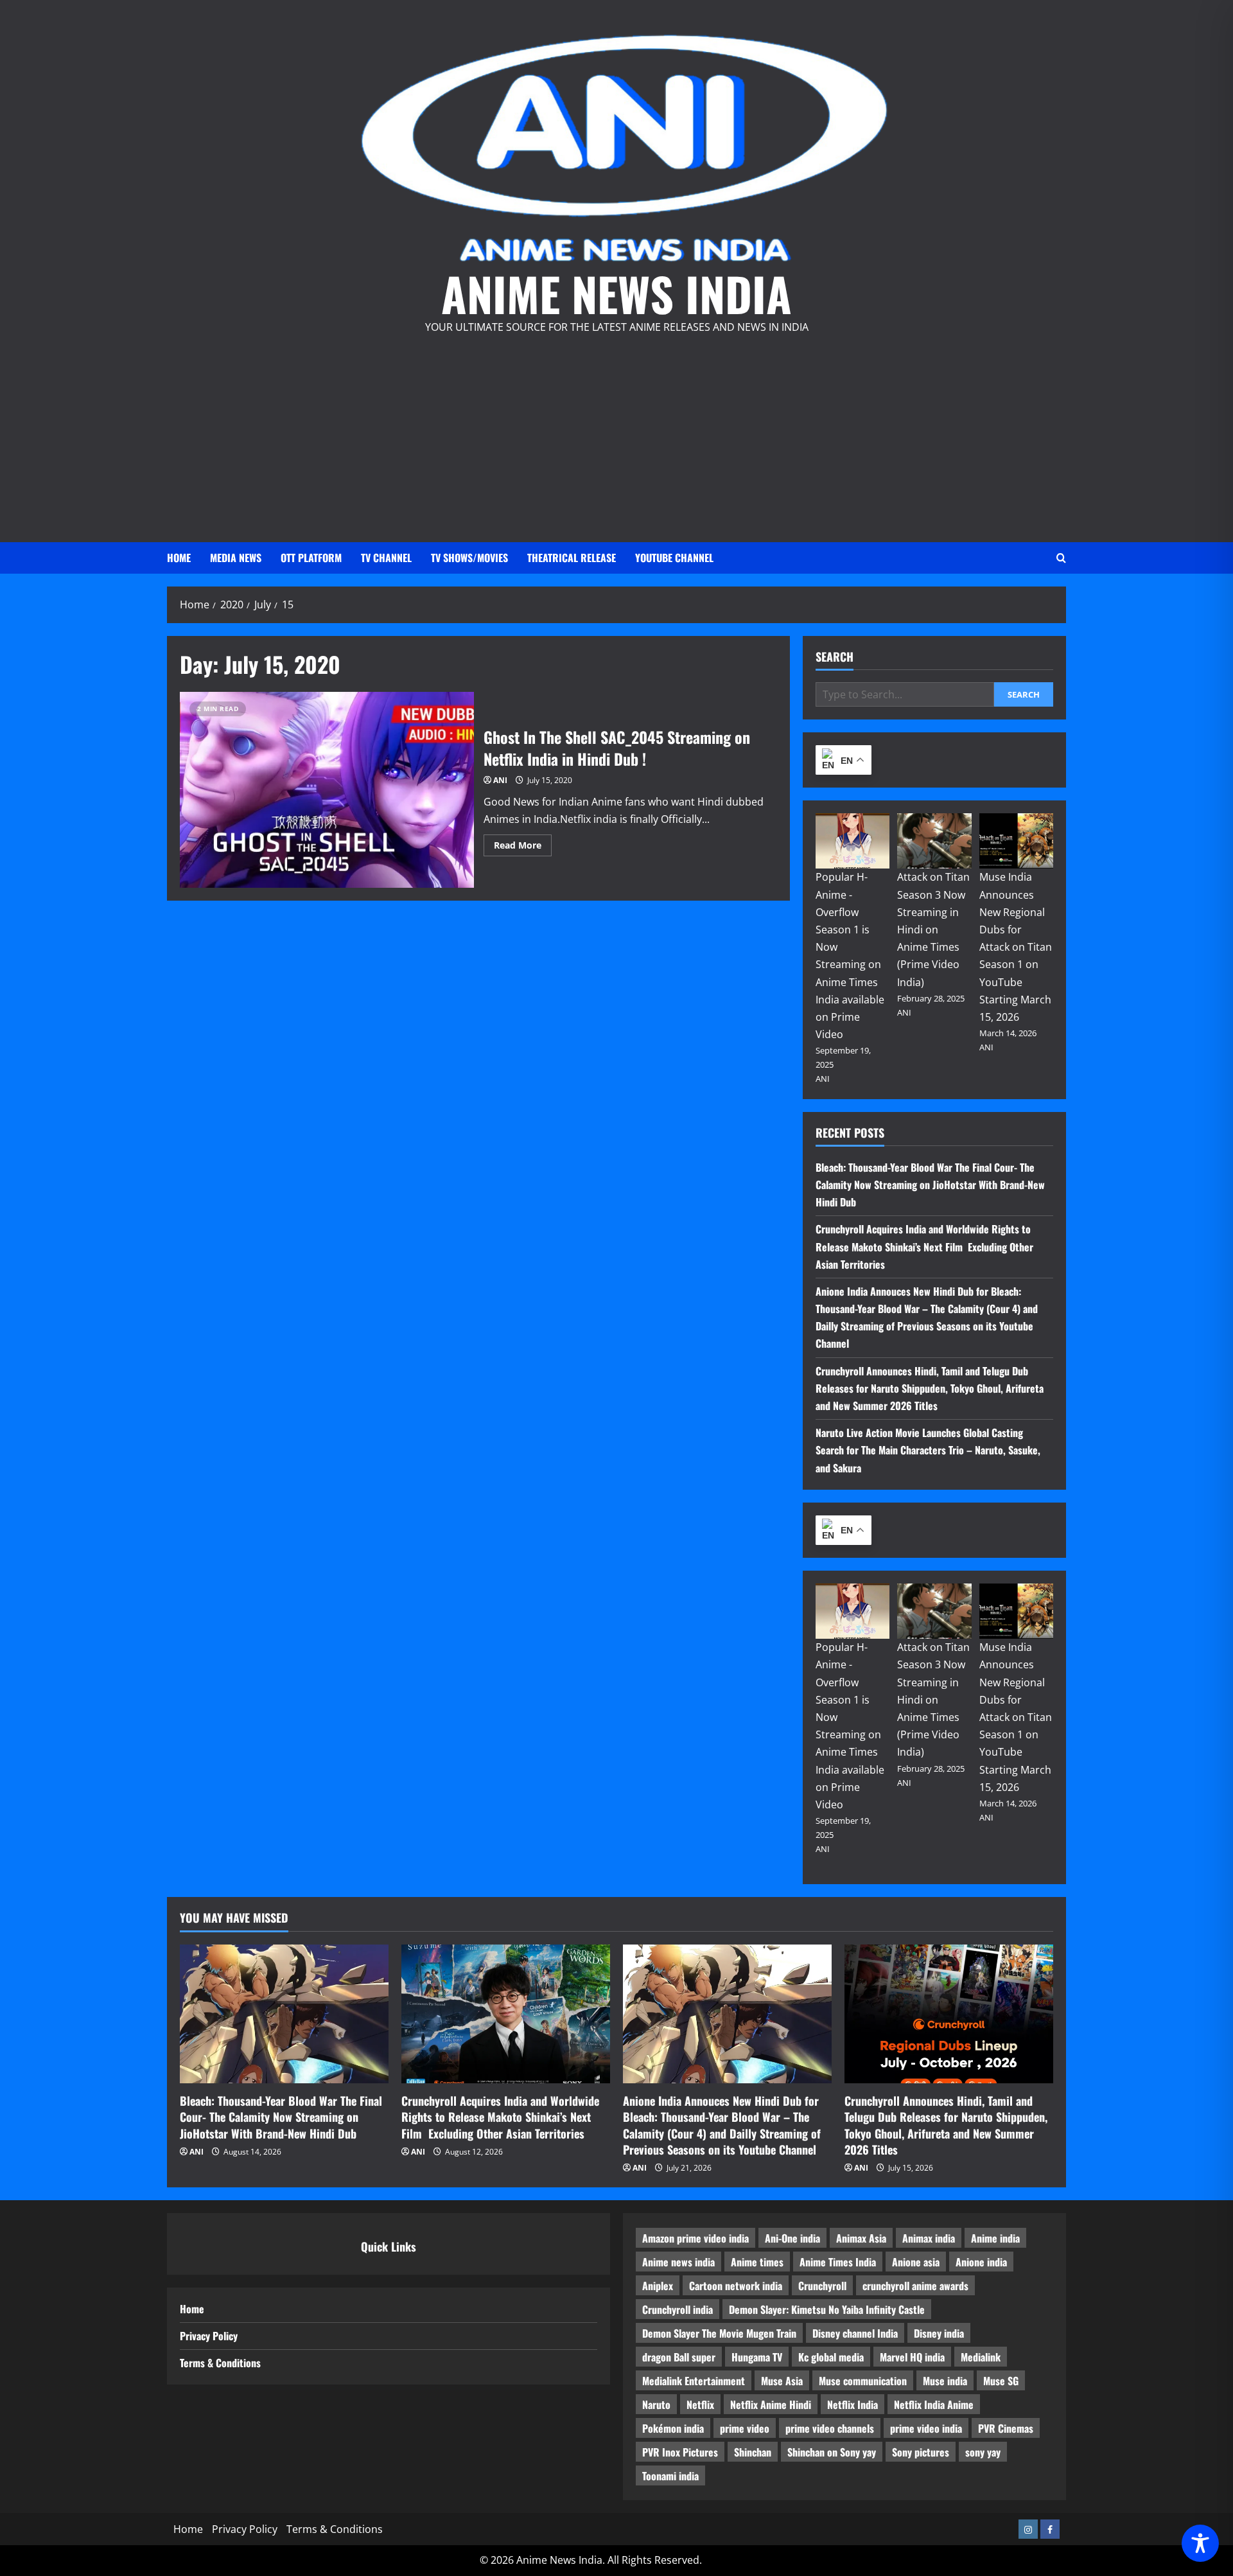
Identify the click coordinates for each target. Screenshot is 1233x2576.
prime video (745, 2428)
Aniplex (658, 2286)
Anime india (995, 2238)
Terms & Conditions (220, 2363)
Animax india (929, 2238)
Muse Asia (782, 2381)
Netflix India (853, 2404)
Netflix (700, 2404)
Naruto (656, 2404)
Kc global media (831, 2357)
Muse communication (863, 2381)
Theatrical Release (572, 558)
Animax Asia (861, 2238)
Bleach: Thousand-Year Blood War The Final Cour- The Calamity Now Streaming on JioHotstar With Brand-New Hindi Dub (930, 1185)
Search (835, 657)
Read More (523, 847)
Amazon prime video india (695, 2238)
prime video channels (830, 2428)
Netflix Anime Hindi (771, 2404)
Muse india (945, 2381)
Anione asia (916, 2262)
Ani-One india (792, 2238)
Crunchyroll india (678, 2309)
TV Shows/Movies (469, 558)
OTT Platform (311, 558)
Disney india (939, 2333)
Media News (236, 558)
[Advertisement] (616, 433)
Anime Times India (838, 2262)
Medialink (981, 2357)
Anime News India (616, 293)
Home (179, 558)
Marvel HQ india (912, 2357)
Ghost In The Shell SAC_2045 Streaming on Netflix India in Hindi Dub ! (327, 790)
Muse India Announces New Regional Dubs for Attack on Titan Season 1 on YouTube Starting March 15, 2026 (1016, 947)
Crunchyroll (822, 2286)
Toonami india (670, 2476)
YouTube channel (674, 558)
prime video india (926, 2428)
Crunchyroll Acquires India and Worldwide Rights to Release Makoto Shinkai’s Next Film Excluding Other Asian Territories (924, 1246)
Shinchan (753, 2452)
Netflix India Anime (934, 2404)
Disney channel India (855, 2333)
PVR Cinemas (1006, 2428)
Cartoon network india (736, 2286)
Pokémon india (673, 2428)
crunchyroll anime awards (915, 2286)
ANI (500, 780)
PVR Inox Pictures (680, 2452)
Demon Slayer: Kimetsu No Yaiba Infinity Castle (827, 2309)
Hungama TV (757, 2357)
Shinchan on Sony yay (832, 2452)
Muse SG (1001, 2381)
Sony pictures (921, 2452)
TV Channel (386, 558)
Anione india (981, 2262)
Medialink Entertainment (694, 2381)
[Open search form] (1061, 558)
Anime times (757, 2262)
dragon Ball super (679, 2357)
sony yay (983, 2452)
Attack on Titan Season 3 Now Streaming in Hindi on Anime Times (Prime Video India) (933, 929)
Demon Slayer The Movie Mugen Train (719, 2333)
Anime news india (678, 2262)
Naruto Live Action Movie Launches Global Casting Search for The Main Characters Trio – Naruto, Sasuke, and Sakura (928, 1450)
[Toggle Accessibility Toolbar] (1200, 2543)
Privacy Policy (209, 2336)
